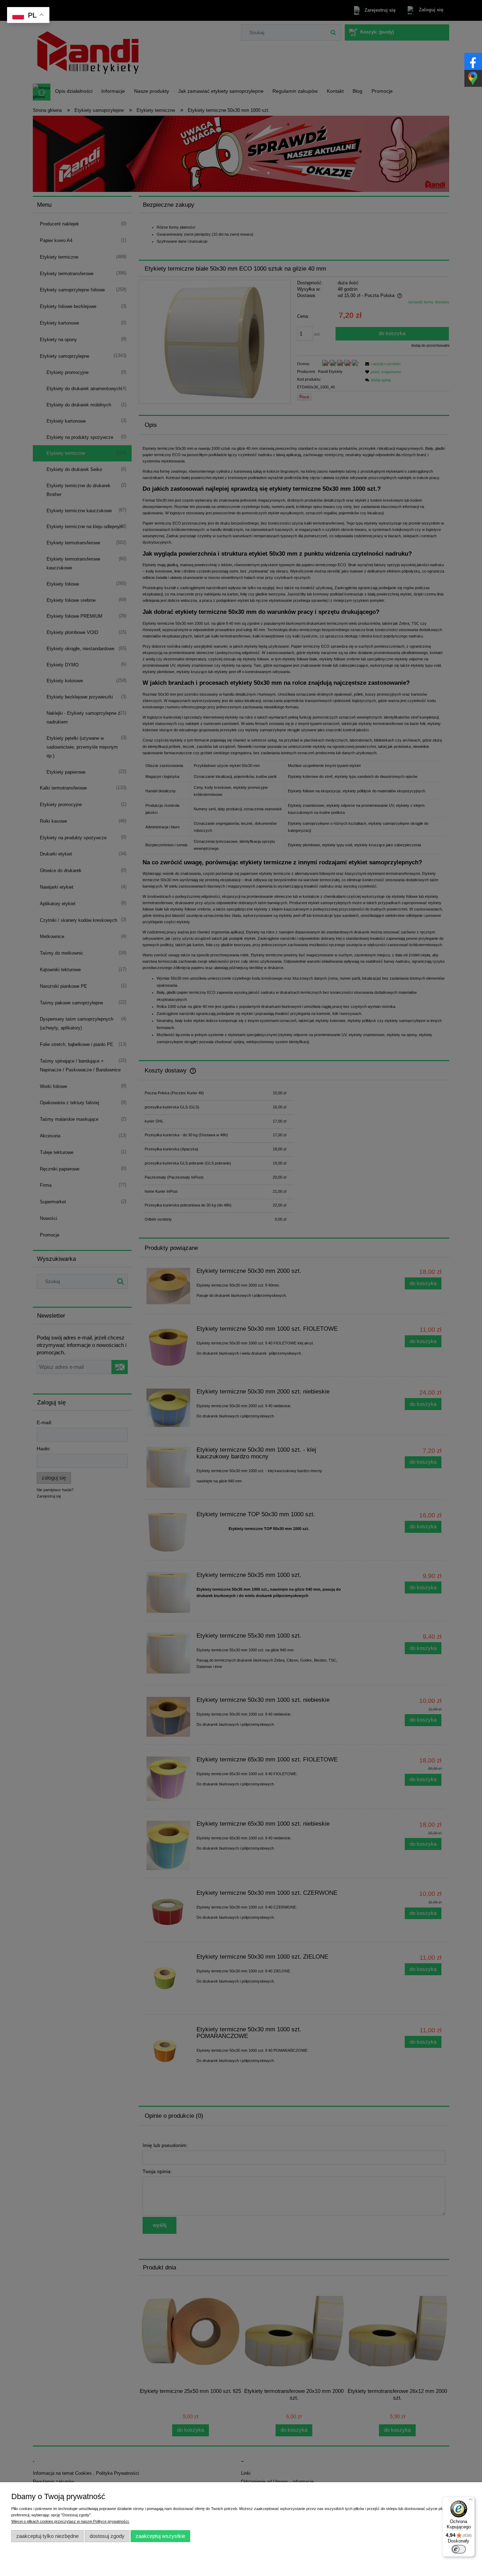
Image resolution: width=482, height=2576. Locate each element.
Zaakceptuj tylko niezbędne (47, 2536)
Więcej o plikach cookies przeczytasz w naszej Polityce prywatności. (70, 2521)
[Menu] (471, 2501)
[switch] (459, 2549)
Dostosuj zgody (107, 2536)
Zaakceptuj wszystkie (160, 2536)
